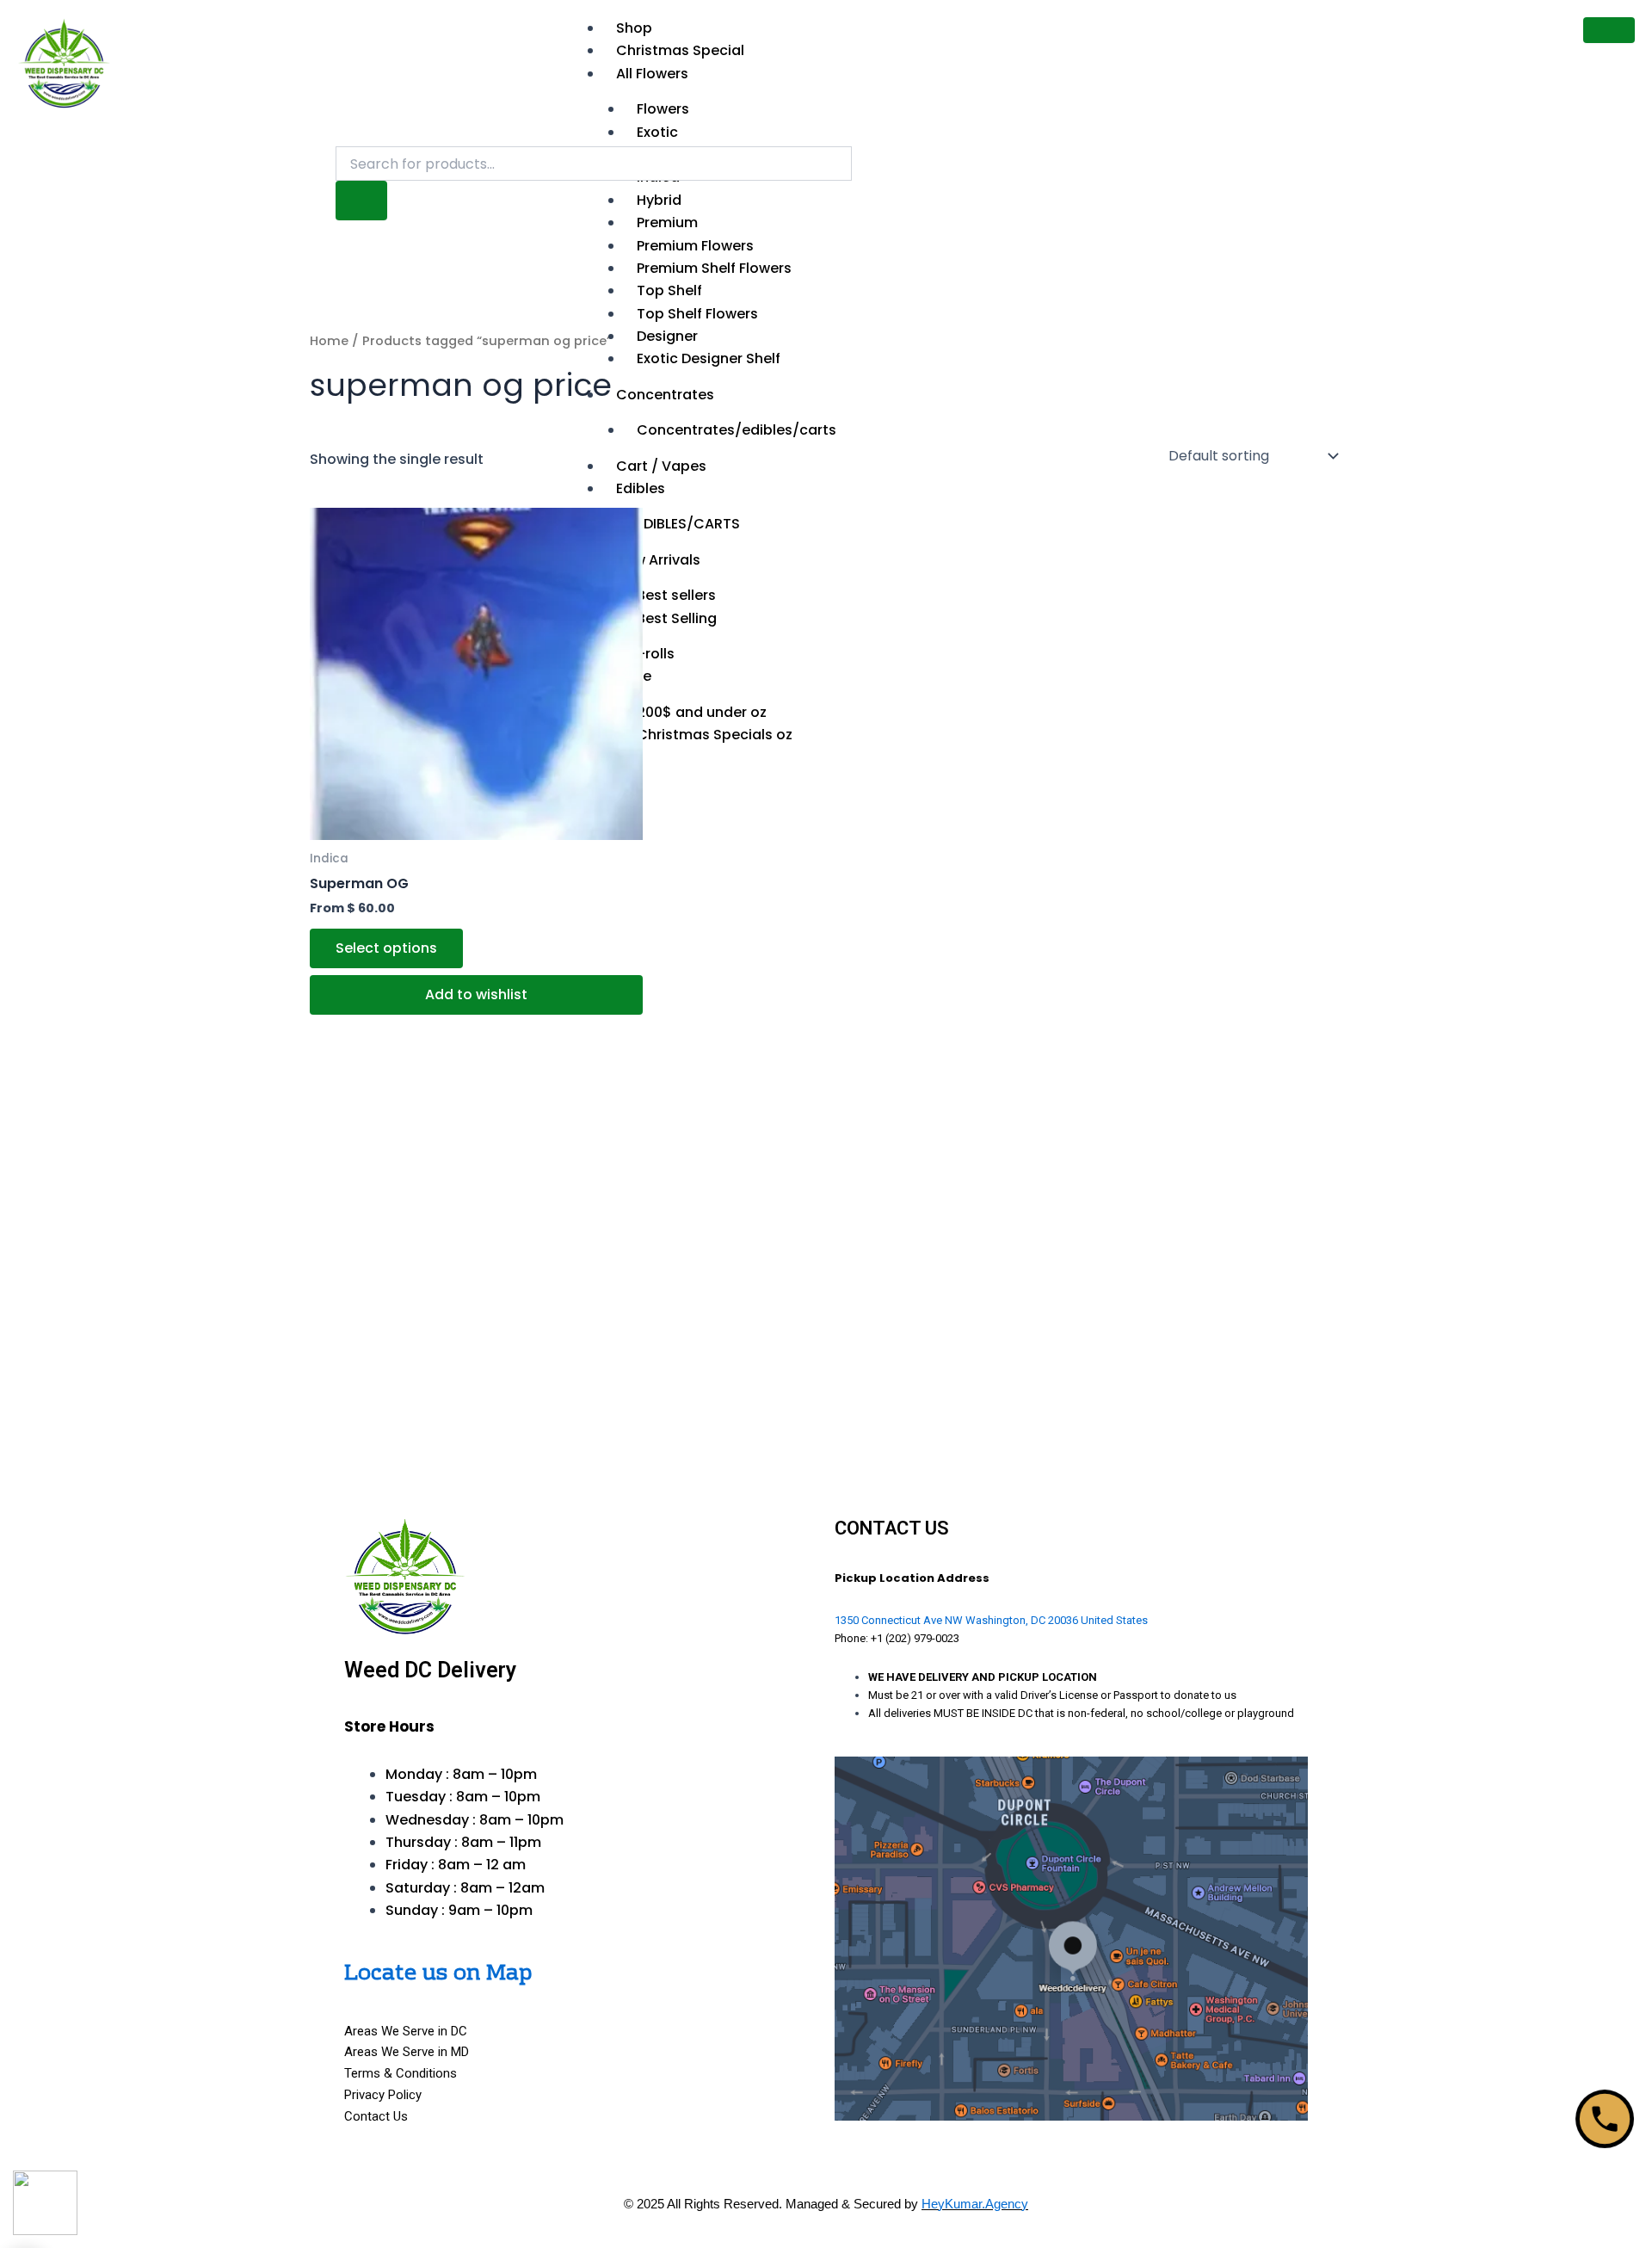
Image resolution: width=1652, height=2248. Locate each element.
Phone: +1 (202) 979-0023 (897, 1638)
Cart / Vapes (661, 466)
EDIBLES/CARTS (688, 524)
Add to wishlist (476, 994)
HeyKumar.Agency (975, 2204)
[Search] (361, 201)
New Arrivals (658, 560)
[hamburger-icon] (1609, 30)
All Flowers (652, 74)
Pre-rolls (645, 654)
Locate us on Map (438, 1974)
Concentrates (665, 395)
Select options (386, 948)
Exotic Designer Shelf (709, 358)
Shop (634, 28)
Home (329, 341)
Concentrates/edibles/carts (737, 430)
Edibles (641, 488)
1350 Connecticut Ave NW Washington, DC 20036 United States (991, 1620)
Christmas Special (680, 50)
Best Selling (677, 618)
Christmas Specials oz (715, 735)
